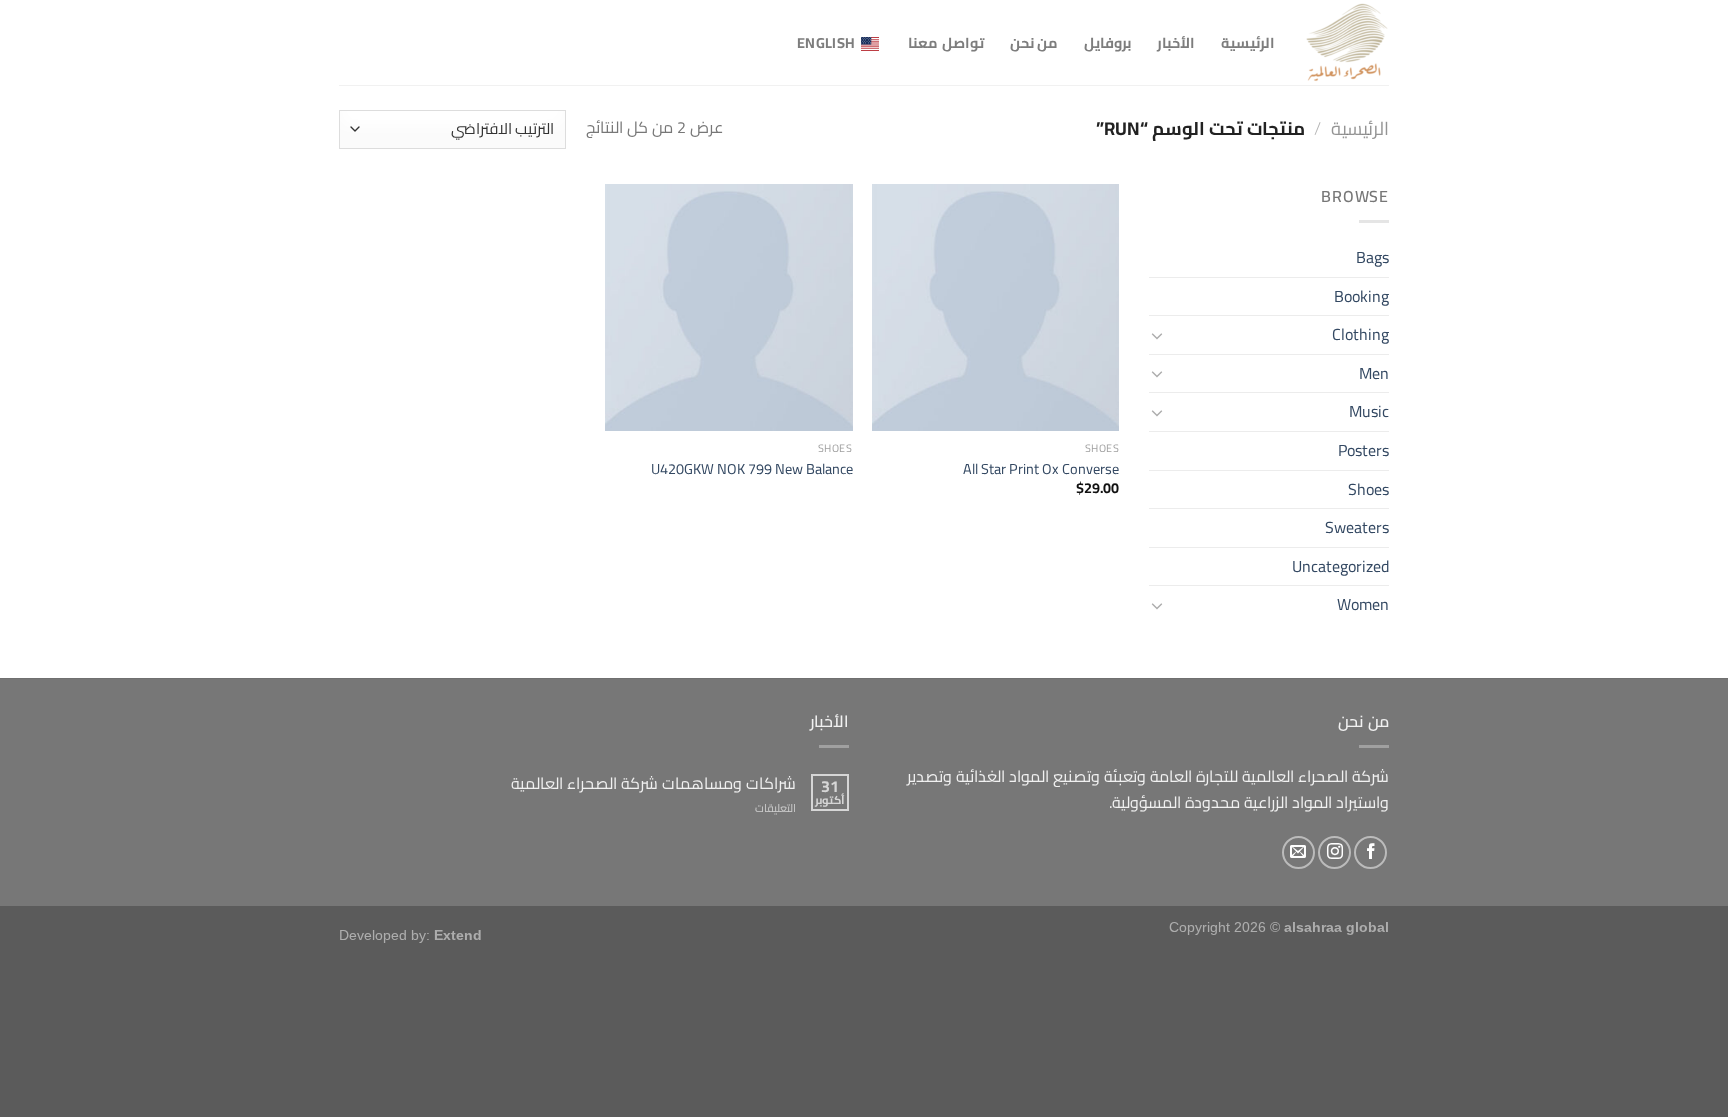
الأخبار (1176, 42)
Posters (1363, 450)
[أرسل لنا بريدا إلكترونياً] (1298, 852)
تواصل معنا (945, 42)
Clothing (1360, 334)
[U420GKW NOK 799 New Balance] (728, 307)
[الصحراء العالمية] (1347, 42)
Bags (1372, 257)
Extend (458, 935)
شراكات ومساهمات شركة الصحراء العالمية (653, 783)
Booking (1361, 296)
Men (1374, 373)
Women (1363, 604)
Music (1369, 411)
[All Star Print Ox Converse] (995, 307)
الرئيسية (1248, 42)
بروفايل (1107, 42)
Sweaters (1357, 527)
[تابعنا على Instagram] (1334, 852)
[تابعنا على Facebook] (1370, 852)
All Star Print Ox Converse (1041, 469)
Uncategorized (1340, 566)
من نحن (1034, 42)
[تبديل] (1157, 335)
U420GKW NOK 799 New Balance (752, 469)
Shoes (1368, 489)
